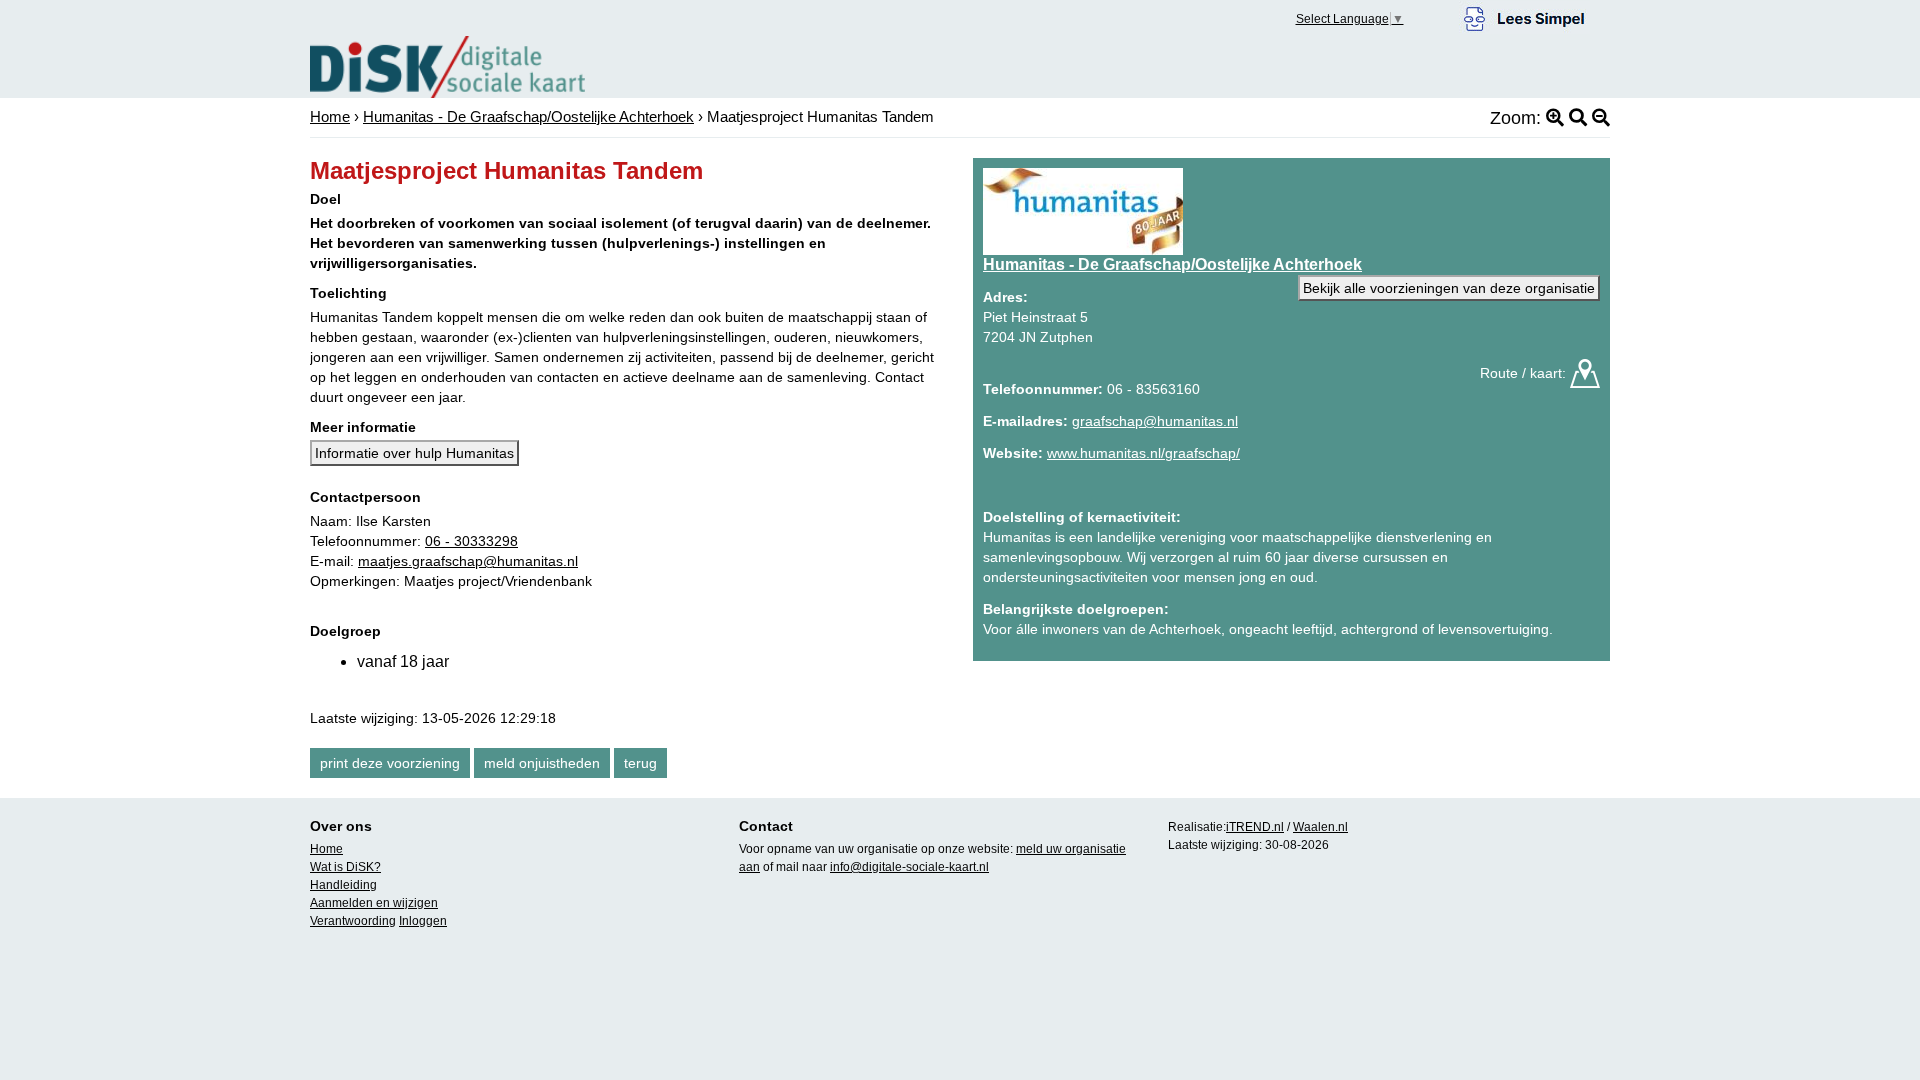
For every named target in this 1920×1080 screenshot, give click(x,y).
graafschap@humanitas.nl (1155, 421)
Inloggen (423, 921)
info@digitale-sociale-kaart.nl (909, 867)
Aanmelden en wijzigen (374, 903)
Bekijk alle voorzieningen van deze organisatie (1449, 288)
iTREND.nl (1255, 827)
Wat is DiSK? (345, 867)
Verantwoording (353, 921)
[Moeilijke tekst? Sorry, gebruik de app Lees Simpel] (1524, 16)
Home (330, 116)
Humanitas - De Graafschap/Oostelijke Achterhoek (528, 116)
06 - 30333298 (471, 541)
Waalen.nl (1320, 827)
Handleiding (343, 885)
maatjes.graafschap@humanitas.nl (468, 561)
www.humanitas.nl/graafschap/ (1143, 453)
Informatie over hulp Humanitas (414, 453)
